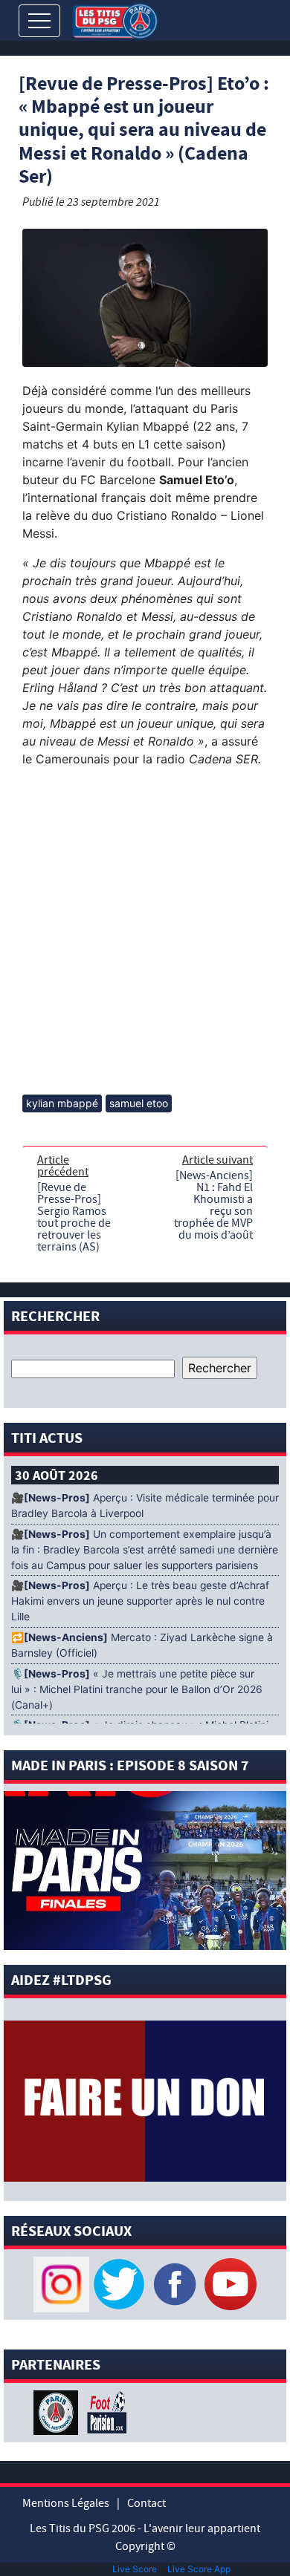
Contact (146, 2503)
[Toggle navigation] (39, 21)
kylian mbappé (62, 1103)
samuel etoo (139, 1103)
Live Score (135, 2569)
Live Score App (199, 2569)
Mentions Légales (66, 2503)
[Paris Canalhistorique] (58, 2411)
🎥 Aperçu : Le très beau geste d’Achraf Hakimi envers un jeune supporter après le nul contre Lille (140, 1601)
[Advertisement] (145, 931)
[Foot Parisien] (104, 2411)
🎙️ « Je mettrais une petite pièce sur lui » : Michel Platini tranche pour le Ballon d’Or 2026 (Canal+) (137, 1689)
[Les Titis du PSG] (115, 20)
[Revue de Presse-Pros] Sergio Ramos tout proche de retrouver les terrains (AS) (74, 1217)
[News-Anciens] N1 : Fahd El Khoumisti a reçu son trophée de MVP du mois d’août (213, 1205)
